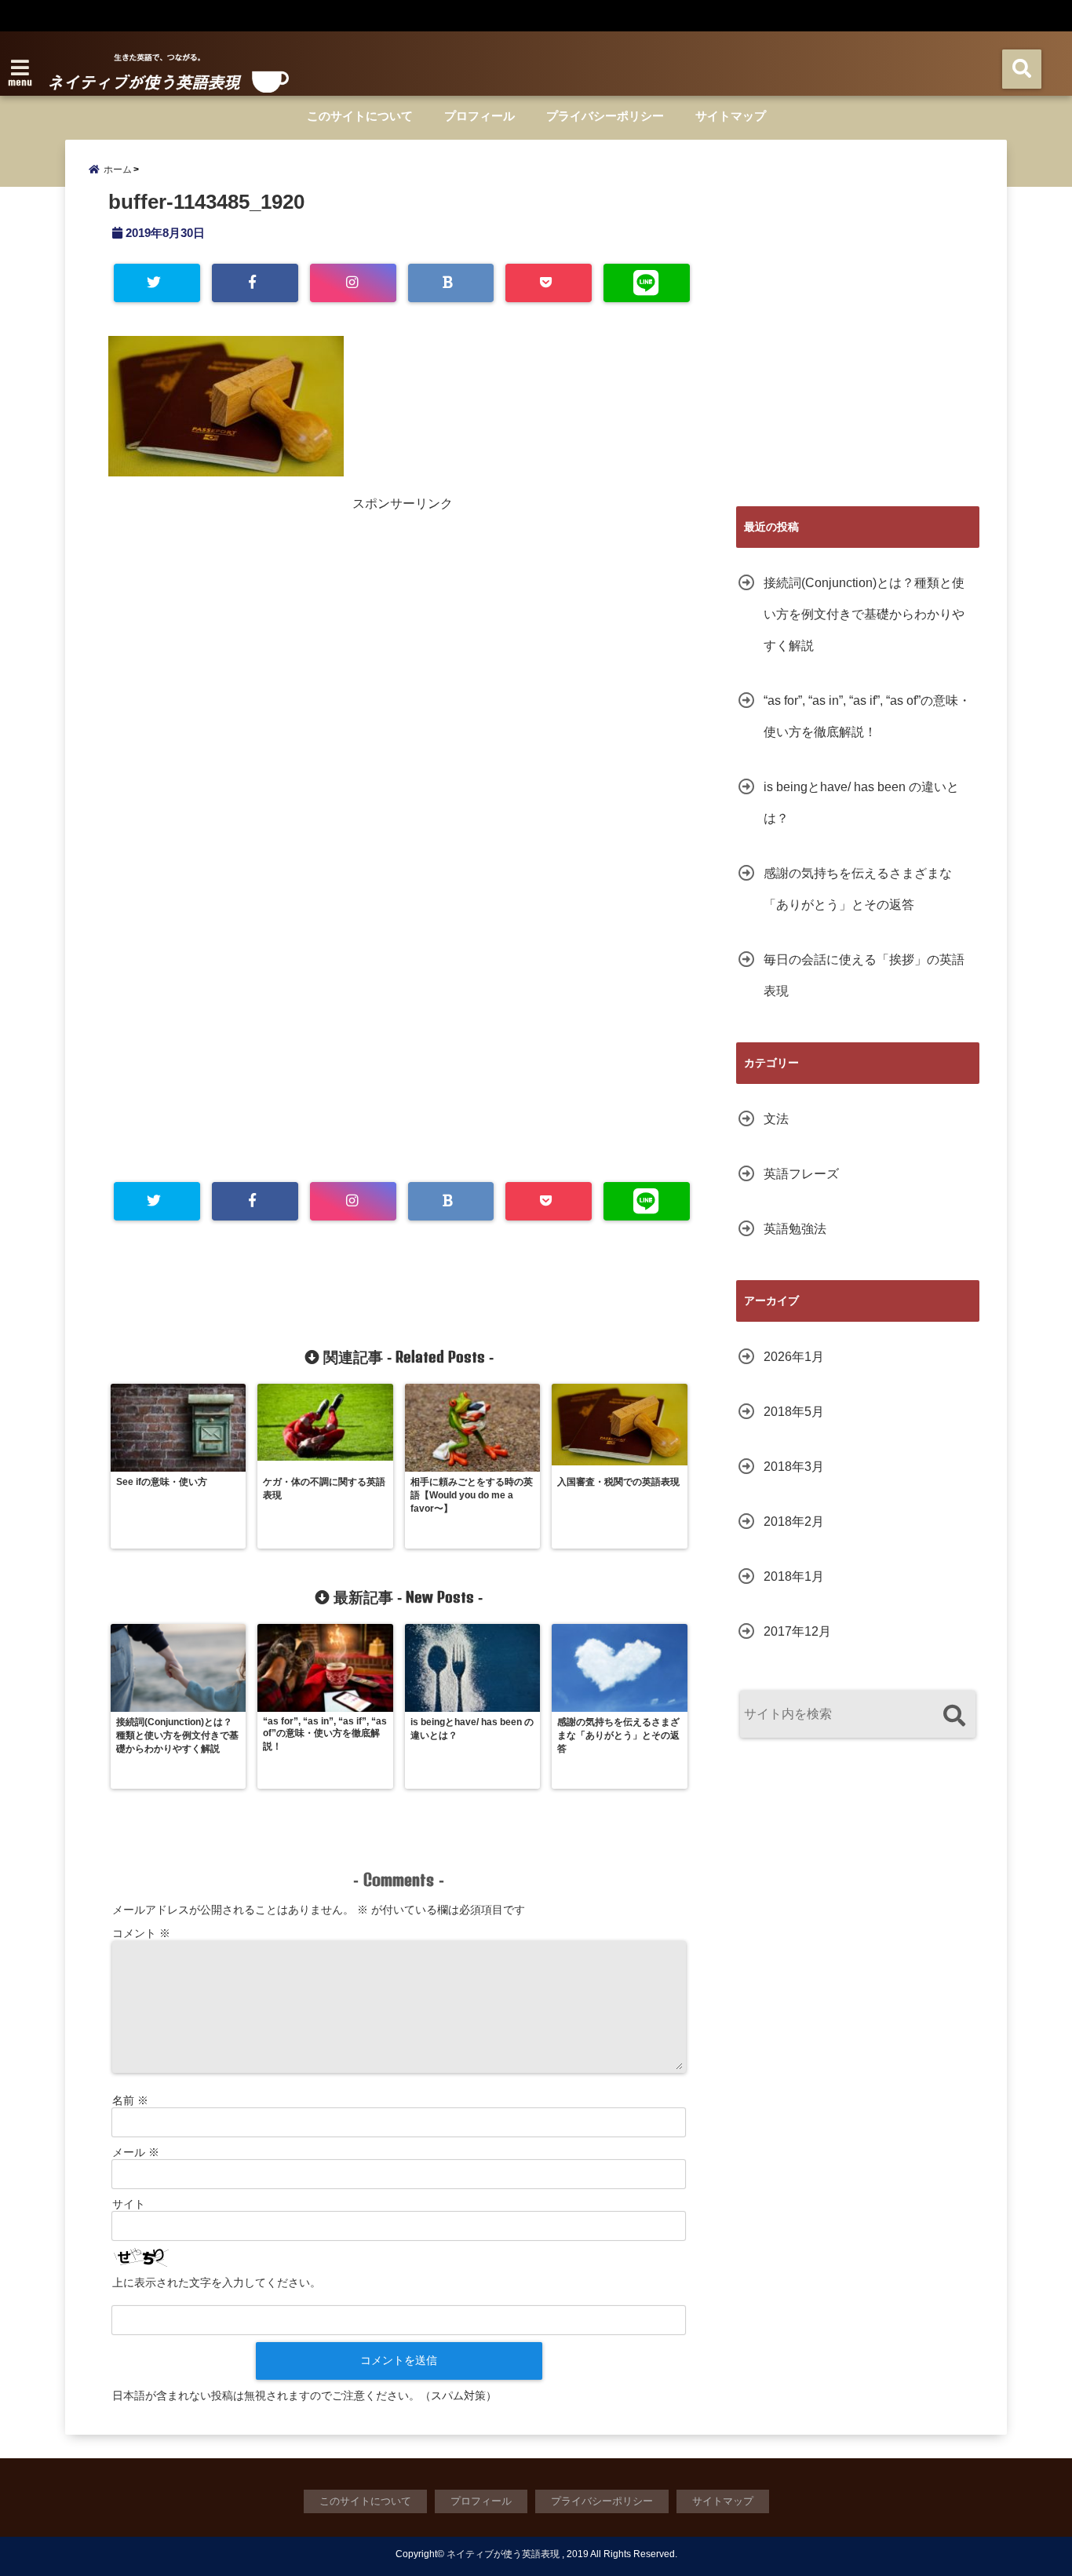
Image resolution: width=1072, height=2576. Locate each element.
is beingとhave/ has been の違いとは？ (861, 803)
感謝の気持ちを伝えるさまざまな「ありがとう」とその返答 (858, 889)
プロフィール (479, 116)
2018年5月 (794, 1412)
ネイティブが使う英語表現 (503, 2554)
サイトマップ (731, 116)
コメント (141, 1933)
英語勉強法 (795, 1229)
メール (136, 2152)
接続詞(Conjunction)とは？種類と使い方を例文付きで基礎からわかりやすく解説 (864, 614)
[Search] (954, 1716)
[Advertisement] (257, 622)
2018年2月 (794, 1522)
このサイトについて (360, 116)
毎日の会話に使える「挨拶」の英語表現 (864, 975)
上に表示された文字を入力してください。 (217, 2282)
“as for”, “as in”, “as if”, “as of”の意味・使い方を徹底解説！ (867, 716)
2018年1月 (794, 1576)
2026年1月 (794, 1357)
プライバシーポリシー (605, 116)
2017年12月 (797, 1631)
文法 (776, 1119)
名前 (130, 2100)
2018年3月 (794, 1467)
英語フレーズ (801, 1174)
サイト (129, 2204)
